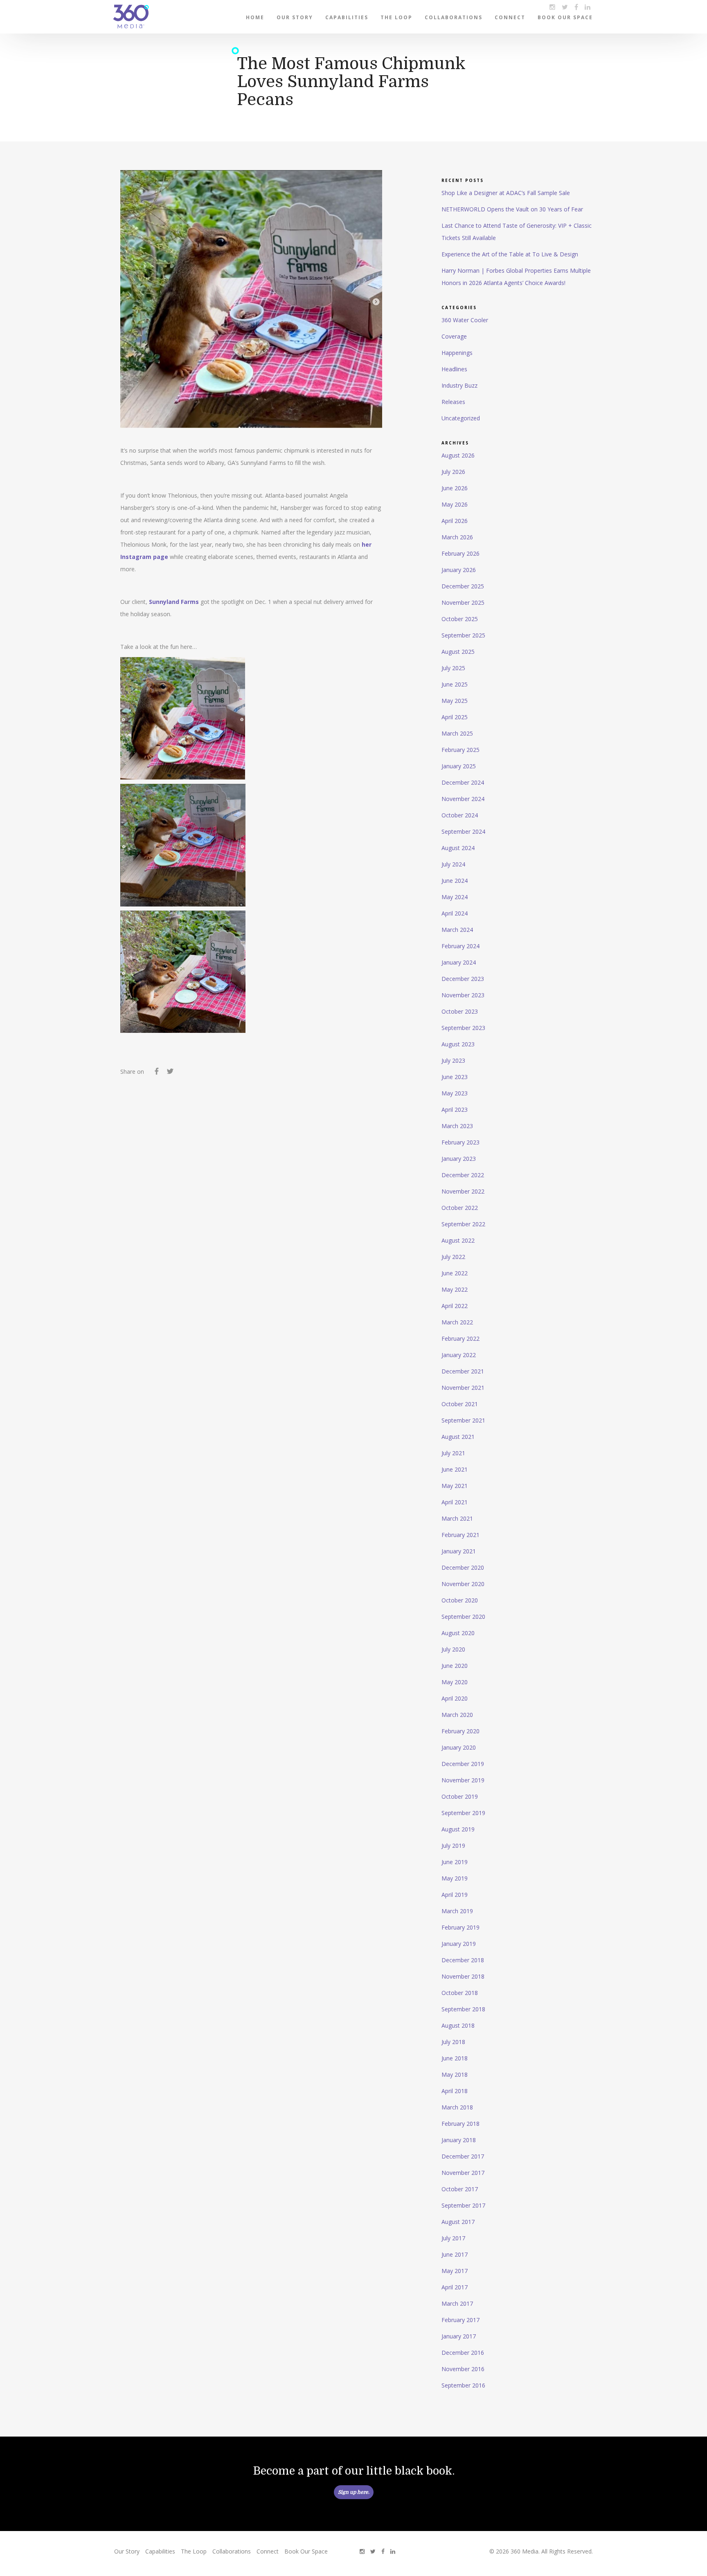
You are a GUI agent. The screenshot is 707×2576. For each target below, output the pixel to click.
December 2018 (463, 1960)
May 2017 (455, 2271)
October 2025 (460, 619)
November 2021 (463, 1388)
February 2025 (460, 750)
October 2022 (460, 1208)
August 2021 (458, 1437)
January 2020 (459, 1747)
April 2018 (455, 2091)
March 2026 (457, 537)
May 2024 (455, 897)
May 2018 (455, 2074)
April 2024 (455, 913)
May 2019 (455, 1878)
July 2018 (453, 2042)
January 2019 (459, 1944)
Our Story (295, 17)
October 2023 (460, 1011)
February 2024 (460, 946)
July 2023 (453, 1060)
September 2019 (463, 1813)
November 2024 (463, 799)
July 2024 (453, 864)
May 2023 (455, 1093)
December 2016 (463, 2353)
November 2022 (463, 1191)
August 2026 (458, 455)
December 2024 (463, 782)
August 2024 (458, 848)
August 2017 (458, 2222)
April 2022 (455, 1306)
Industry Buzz (459, 385)
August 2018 (458, 2025)
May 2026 (455, 504)
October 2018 (460, 1993)
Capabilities (347, 17)
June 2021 (455, 1469)
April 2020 (455, 1698)
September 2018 (463, 2009)
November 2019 (463, 1780)
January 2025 (459, 766)
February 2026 (460, 553)
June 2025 (455, 684)
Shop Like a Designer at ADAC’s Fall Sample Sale (506, 193)
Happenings (457, 353)
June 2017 (455, 2254)
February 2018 (460, 2124)
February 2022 (460, 1338)
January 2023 (459, 1159)
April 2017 (455, 2287)
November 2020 (463, 1584)
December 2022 (463, 1175)
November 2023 (463, 995)
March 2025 (457, 733)
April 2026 (455, 521)
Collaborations (454, 17)
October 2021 (460, 1404)
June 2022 (455, 1273)
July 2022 (453, 1257)
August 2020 (458, 1633)
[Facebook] (156, 1073)
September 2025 (463, 635)
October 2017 (460, 2189)
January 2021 (459, 1551)
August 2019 (458, 1829)
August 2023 (458, 1044)
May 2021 (455, 1486)
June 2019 (455, 1862)
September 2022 (463, 1224)
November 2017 (463, 2173)
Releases (453, 402)
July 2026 (453, 472)
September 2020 (463, 1617)
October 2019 (460, 1796)
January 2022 (459, 1355)
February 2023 (460, 1142)
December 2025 (463, 586)
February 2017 (460, 2320)
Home (255, 17)
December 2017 (463, 2156)
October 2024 (460, 815)
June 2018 (455, 2058)
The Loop (396, 17)
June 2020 (455, 1666)
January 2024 (459, 962)
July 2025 (453, 668)
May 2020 (455, 1682)
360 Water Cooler (465, 320)
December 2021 (463, 1371)
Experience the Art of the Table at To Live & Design (510, 254)
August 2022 (458, 1240)
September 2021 (463, 1420)
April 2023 (455, 1110)
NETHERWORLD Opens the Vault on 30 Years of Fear (512, 209)
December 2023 (463, 979)
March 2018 (457, 2107)
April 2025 (455, 717)
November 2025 (463, 602)
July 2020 (453, 1649)
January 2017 (459, 2336)
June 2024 (455, 881)
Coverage (454, 336)
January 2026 (459, 570)
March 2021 (457, 1518)
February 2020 (460, 1731)
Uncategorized (461, 418)
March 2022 (457, 1322)
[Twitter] (170, 1073)
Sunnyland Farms (174, 602)
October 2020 (460, 1600)
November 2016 (463, 2369)
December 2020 (463, 1567)
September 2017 (463, 2205)
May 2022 (455, 1289)
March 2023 (457, 1126)
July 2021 (453, 1453)
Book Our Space (565, 17)
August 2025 (458, 652)
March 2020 (457, 1715)
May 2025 (455, 701)
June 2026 (455, 488)
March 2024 (457, 930)
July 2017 (453, 2238)
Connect (510, 17)
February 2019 (460, 1927)
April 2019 (455, 1895)
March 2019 (457, 1911)
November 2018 (463, 1976)
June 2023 (455, 1077)
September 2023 (463, 1028)
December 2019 (463, 1764)
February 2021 (460, 1535)
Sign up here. (354, 2492)
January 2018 (459, 2140)
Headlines (454, 369)
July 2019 (453, 1846)
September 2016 (463, 2385)
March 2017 (457, 2303)
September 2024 (463, 831)
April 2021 (455, 1502)
